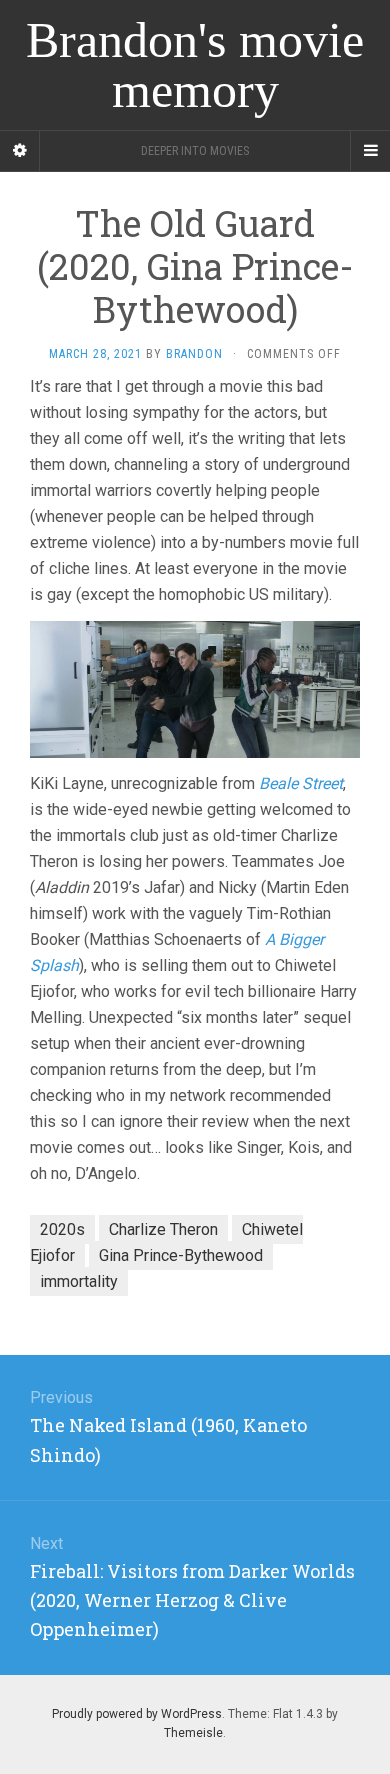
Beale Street (301, 783)
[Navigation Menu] (370, 151)
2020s (62, 1229)
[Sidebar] (20, 151)
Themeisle (193, 1733)
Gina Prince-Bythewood (181, 1255)
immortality (79, 1281)
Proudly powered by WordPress (137, 1714)
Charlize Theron (163, 1229)
